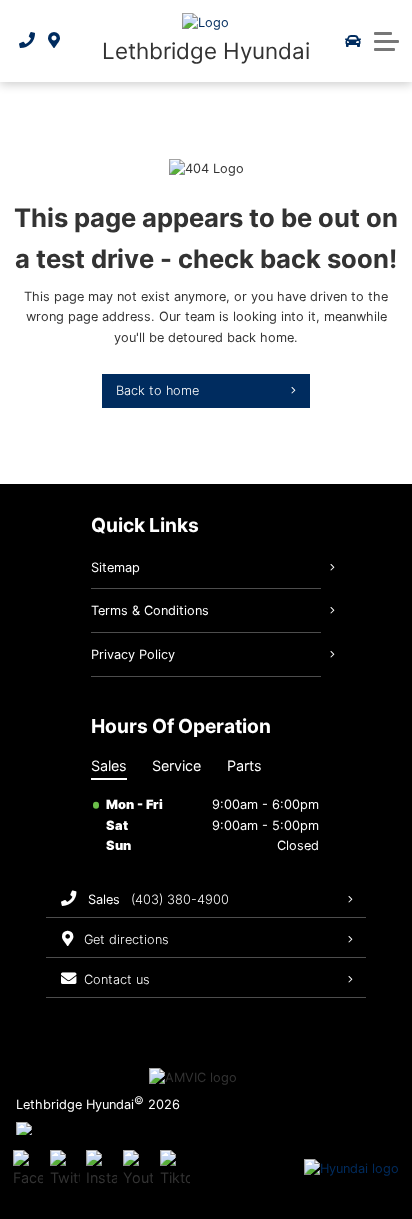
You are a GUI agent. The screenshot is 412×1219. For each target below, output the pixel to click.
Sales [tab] (109, 765)
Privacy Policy (133, 654)
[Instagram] (101, 1169)
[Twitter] (65, 1169)
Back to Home (157, 390)
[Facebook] (28, 1169)
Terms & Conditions (150, 610)
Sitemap (115, 567)
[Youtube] (138, 1169)
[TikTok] (175, 1169)
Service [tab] (176, 765)
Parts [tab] (244, 765)
